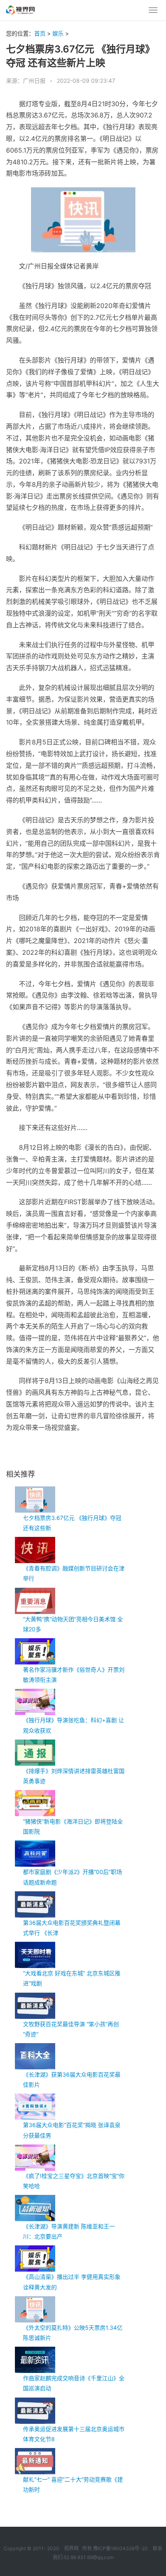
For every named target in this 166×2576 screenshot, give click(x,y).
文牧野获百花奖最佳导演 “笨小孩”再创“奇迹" (71, 2029)
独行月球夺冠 (86, 1454)
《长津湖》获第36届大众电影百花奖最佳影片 (72, 2079)
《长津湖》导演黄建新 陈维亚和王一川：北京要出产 (69, 2231)
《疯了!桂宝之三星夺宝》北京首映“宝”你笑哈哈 (74, 2181)
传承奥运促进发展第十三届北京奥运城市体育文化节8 (74, 2434)
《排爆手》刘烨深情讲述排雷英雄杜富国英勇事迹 (74, 1776)
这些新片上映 (116, 1454)
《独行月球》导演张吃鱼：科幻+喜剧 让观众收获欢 (74, 1725)
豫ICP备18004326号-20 (120, 2548)
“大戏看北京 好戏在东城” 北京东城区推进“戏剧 (72, 1978)
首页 (40, 33)
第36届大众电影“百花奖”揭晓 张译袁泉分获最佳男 (72, 2130)
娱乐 (58, 33)
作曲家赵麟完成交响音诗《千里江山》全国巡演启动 (74, 2383)
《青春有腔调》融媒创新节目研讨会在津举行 (74, 1573)
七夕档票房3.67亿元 (49, 1454)
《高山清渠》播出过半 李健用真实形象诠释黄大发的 (72, 2282)
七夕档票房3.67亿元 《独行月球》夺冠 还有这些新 (72, 1523)
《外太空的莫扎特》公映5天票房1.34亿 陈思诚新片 (73, 2333)
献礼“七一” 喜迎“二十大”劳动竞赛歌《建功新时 (73, 2484)
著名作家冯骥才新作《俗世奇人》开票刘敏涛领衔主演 (74, 1675)
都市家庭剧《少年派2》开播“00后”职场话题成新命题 (73, 1877)
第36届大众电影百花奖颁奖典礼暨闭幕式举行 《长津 (72, 1928)
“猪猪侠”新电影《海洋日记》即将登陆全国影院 (73, 1826)
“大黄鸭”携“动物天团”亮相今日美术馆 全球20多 (73, 1624)
